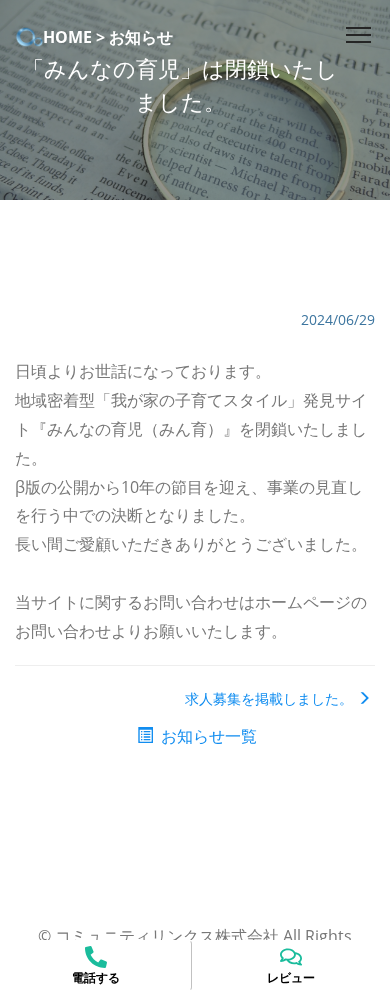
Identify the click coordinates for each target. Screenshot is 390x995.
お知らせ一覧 (207, 736)
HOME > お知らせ (108, 37)
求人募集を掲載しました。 (269, 698)
